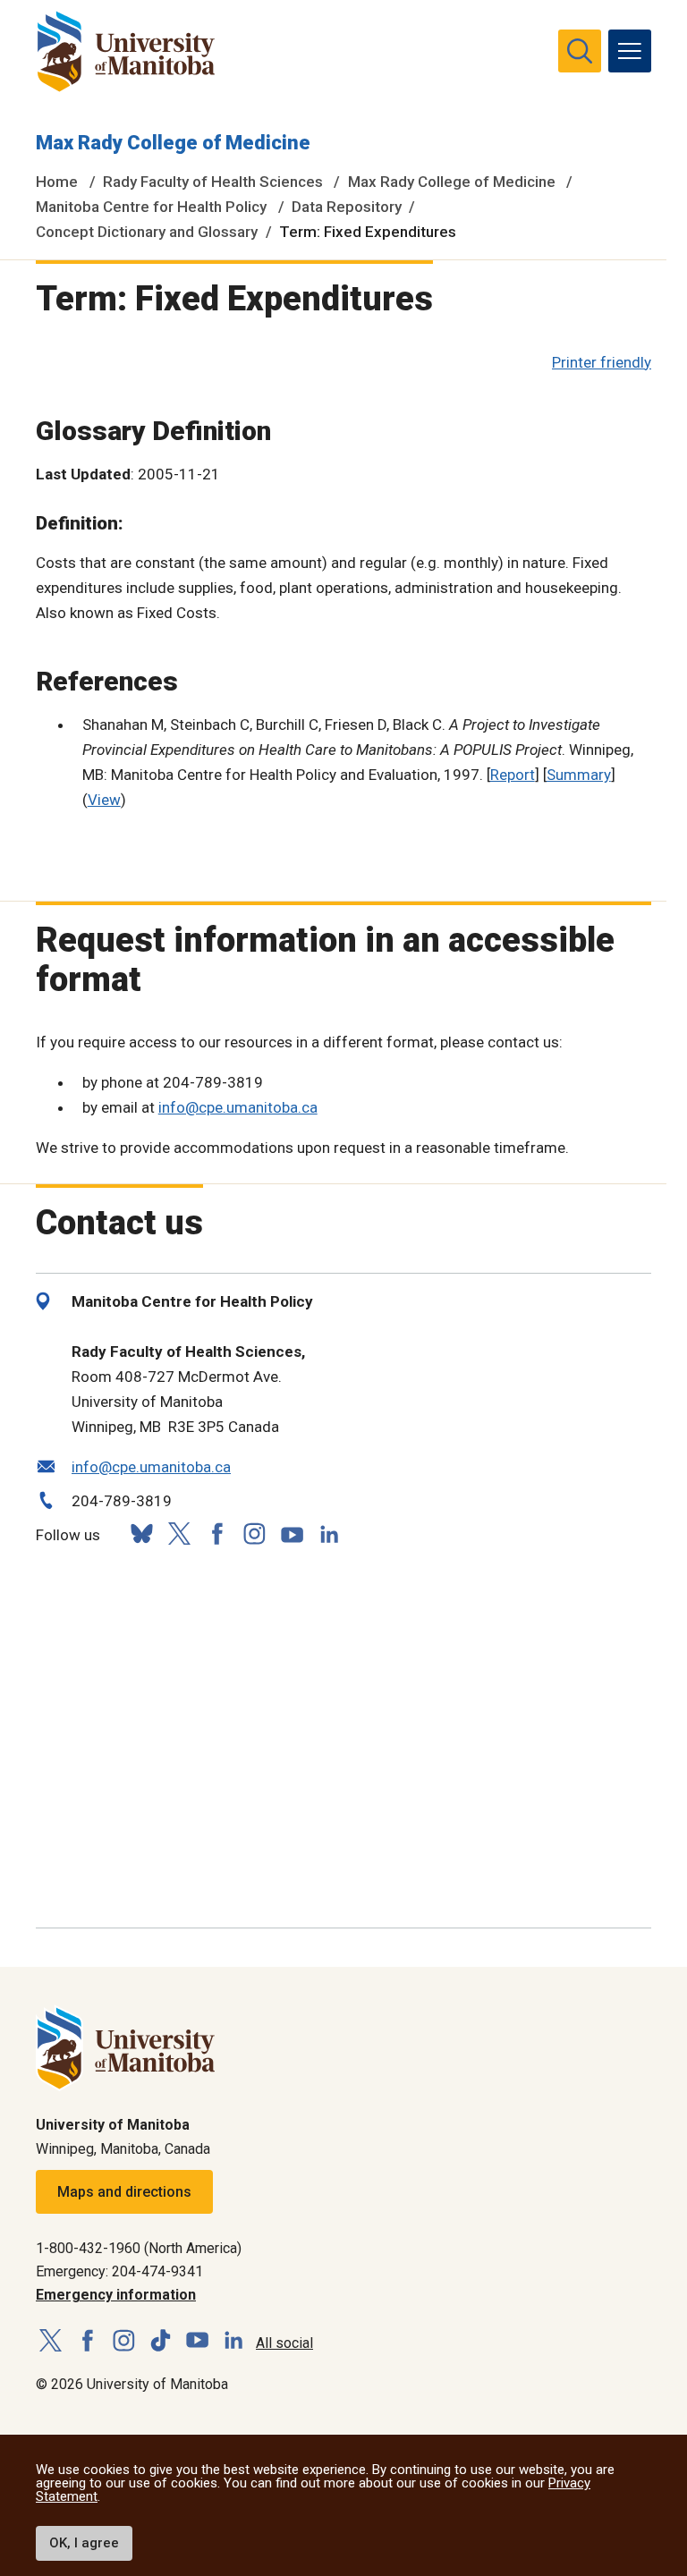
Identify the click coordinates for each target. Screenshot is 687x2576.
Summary (579, 775)
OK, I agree (84, 2543)
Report (513, 775)
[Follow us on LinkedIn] (329, 1532)
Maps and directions (124, 2192)
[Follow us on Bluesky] (141, 1534)
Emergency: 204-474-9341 (119, 2271)
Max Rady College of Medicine (173, 143)
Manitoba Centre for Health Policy (151, 207)
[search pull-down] (580, 51)
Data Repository (347, 207)
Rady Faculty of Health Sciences (213, 182)
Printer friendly (602, 362)
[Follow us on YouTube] (292, 1532)
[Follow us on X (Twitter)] (179, 1534)
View (104, 800)
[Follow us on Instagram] (254, 1534)
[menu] (630, 51)
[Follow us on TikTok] (161, 2341)
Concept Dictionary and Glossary (147, 232)
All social (284, 2343)
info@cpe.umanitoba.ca (238, 1107)
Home (57, 182)
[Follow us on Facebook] (216, 1534)
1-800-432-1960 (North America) (139, 2248)
